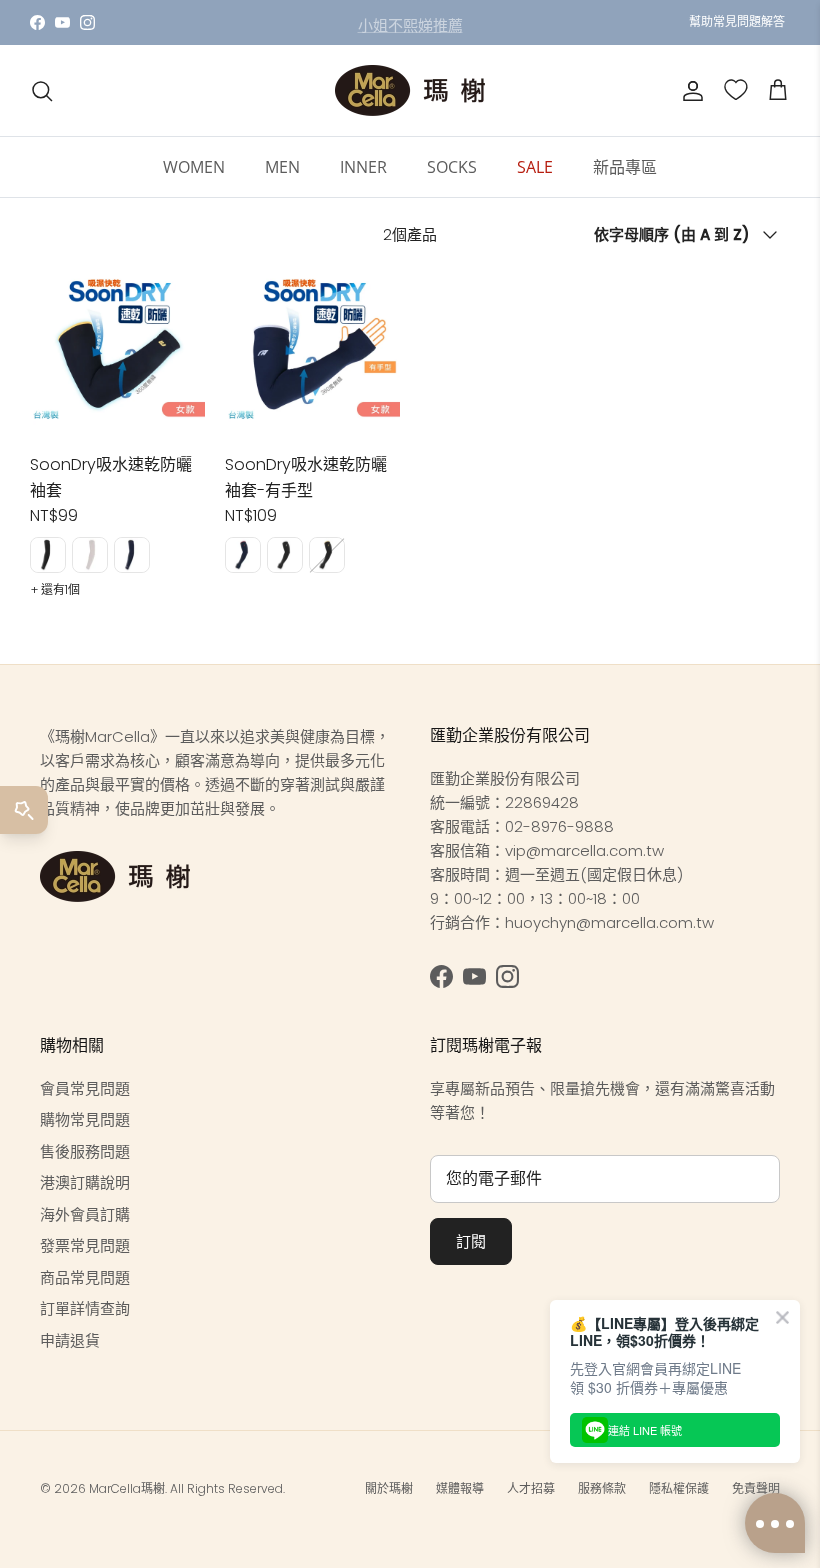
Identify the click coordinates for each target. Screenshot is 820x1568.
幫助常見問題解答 (737, 21)
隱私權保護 (679, 1488)
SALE (535, 167)
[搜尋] (42, 91)
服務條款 (602, 1488)
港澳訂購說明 (85, 1182)
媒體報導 (460, 1488)
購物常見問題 (85, 1119)
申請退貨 (70, 1340)
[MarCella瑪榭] (410, 90)
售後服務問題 (85, 1151)
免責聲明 (756, 1488)
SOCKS (452, 167)
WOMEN (194, 167)
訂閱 (471, 1241)
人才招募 (531, 1488)
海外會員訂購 (85, 1214)
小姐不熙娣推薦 (410, 23)
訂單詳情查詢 (85, 1308)
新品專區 (625, 167)
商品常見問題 (85, 1277)
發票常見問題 (85, 1245)
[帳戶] (689, 91)
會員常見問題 (85, 1088)
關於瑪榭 (389, 1488)
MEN (282, 167)
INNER (363, 167)
